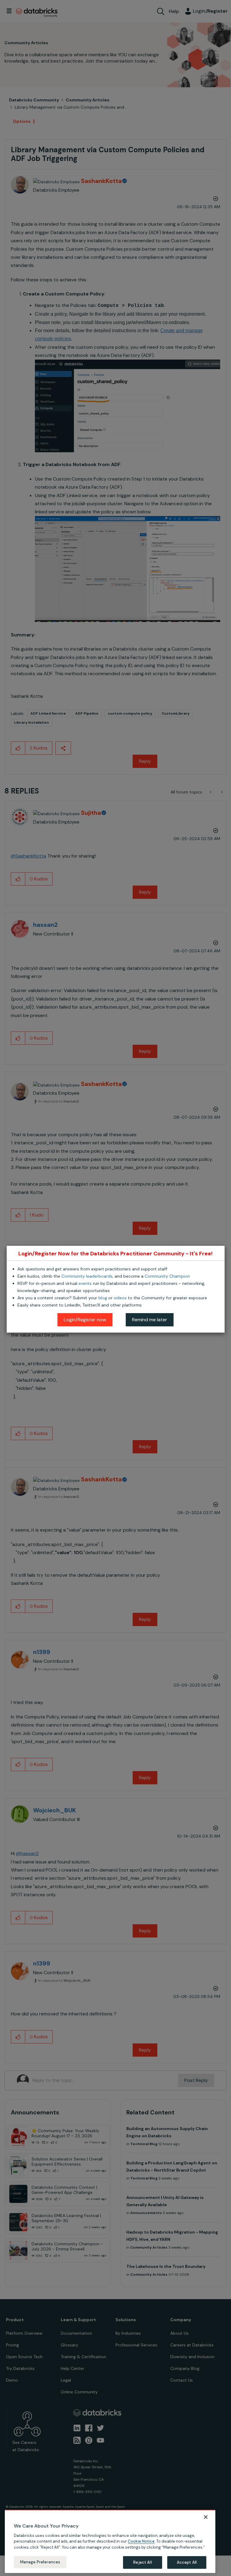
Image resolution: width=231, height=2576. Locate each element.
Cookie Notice (141, 2541)
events (85, 1283)
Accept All (187, 2562)
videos (120, 1298)
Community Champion (167, 1276)
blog (103, 1298)
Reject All (142, 2562)
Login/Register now (85, 1320)
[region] (110, 2541)
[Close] (206, 2517)
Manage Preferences (40, 2562)
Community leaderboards (87, 1276)
